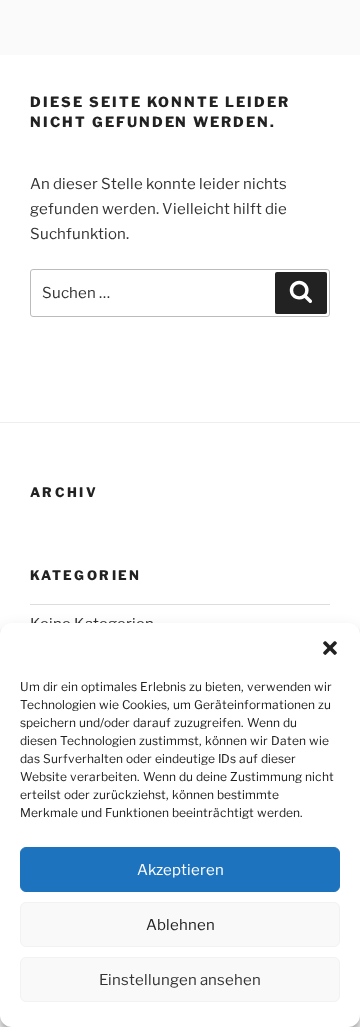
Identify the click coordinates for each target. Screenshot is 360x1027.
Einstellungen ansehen (180, 980)
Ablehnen (180, 925)
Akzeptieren (180, 870)
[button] (330, 648)
